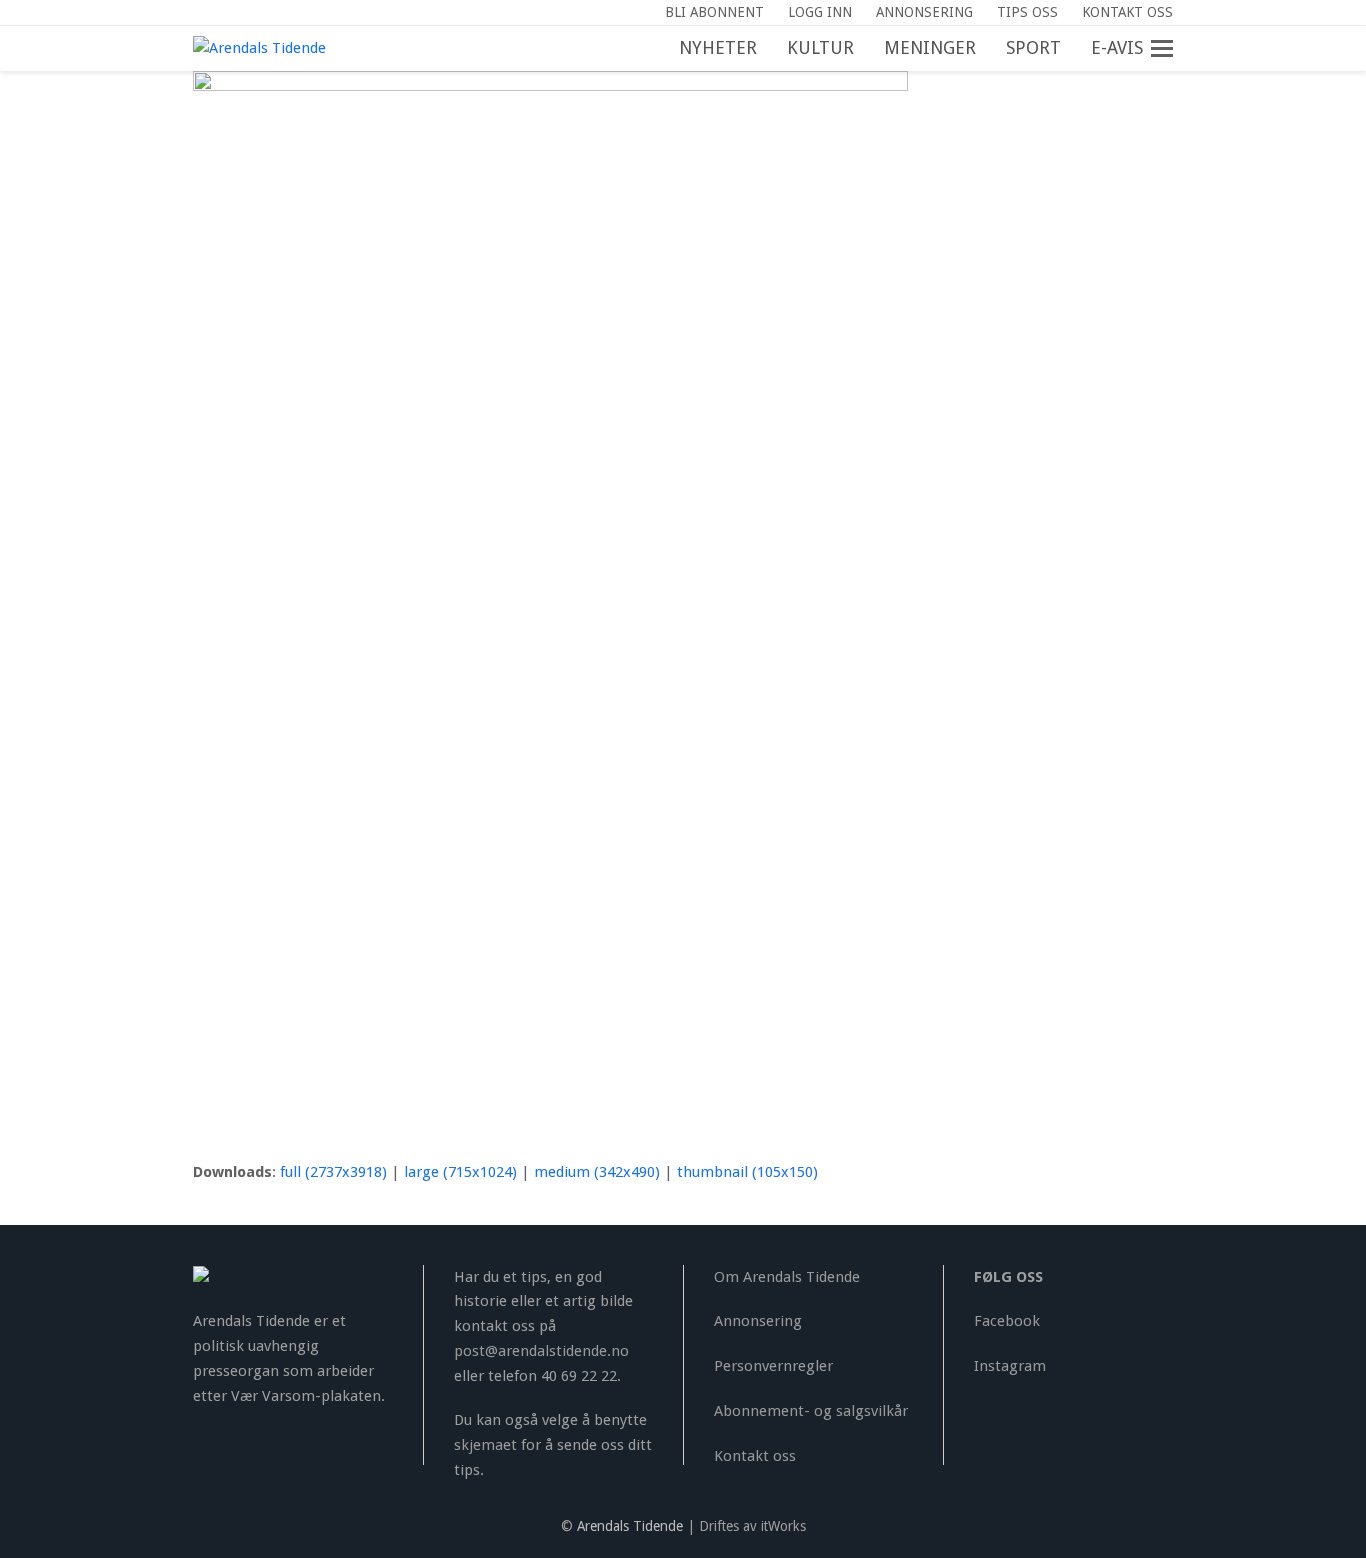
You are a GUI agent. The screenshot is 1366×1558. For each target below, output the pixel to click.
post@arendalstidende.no (541, 1351)
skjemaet (485, 1445)
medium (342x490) (597, 1172)
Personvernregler (773, 1366)
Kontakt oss (755, 1456)
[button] (1173, 49)
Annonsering (758, 1321)
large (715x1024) (460, 1172)
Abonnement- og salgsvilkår (811, 1411)
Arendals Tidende (630, 1526)
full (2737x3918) (333, 1172)
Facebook (1007, 1321)
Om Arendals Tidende (787, 1277)
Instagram (1010, 1366)
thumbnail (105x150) (747, 1172)
